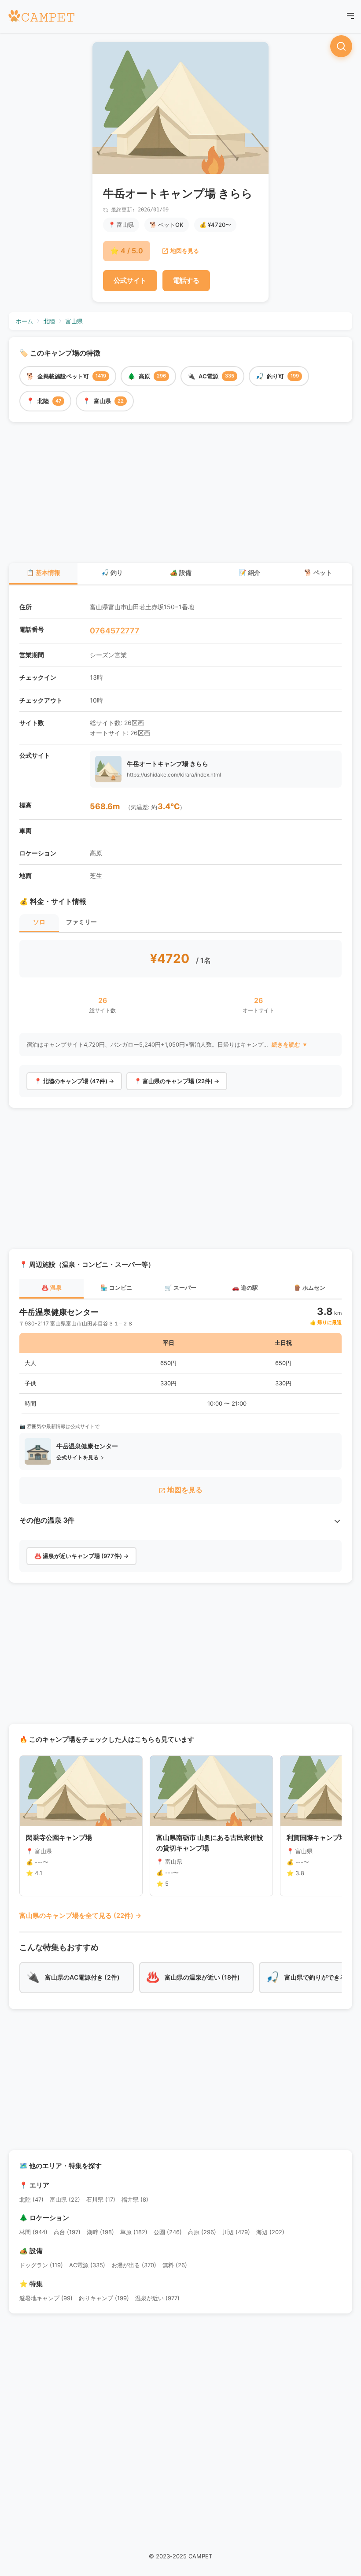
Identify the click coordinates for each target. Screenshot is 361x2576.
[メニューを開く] (350, 17)
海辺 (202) (270, 2232)
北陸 (49, 321)
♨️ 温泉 (52, 1288)
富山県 (74, 321)
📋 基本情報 (43, 573)
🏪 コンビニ (116, 1288)
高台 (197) (67, 2232)
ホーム (24, 321)
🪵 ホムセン (309, 1288)
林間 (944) (33, 2232)
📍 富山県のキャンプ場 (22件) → (177, 1081)
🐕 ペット (318, 573)
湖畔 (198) (100, 2232)
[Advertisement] (180, 494)
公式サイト (130, 280)
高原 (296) (202, 2232)
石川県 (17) (101, 2199)
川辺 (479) (236, 2232)
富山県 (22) (65, 2199)
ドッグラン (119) (41, 2265)
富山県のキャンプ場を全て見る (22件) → (80, 1915)
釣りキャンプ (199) (104, 2298)
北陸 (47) (31, 2199)
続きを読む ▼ (290, 1045)
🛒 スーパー (180, 1288)
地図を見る (185, 251)
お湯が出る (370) (134, 2265)
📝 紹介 (249, 573)
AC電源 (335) (87, 2265)
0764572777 (115, 631)
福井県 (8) (135, 2199)
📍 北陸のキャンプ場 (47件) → (74, 1081)
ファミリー (81, 922)
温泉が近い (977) (157, 2298)
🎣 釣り (112, 573)
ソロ (39, 922)
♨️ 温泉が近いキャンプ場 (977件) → (81, 1556)
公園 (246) (168, 2232)
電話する (186, 280)
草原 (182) (134, 2232)
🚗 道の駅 (245, 1288)
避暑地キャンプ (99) (46, 2298)
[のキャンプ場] (41, 17)
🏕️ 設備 (181, 573)
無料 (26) (175, 2265)
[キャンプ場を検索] (341, 46)
